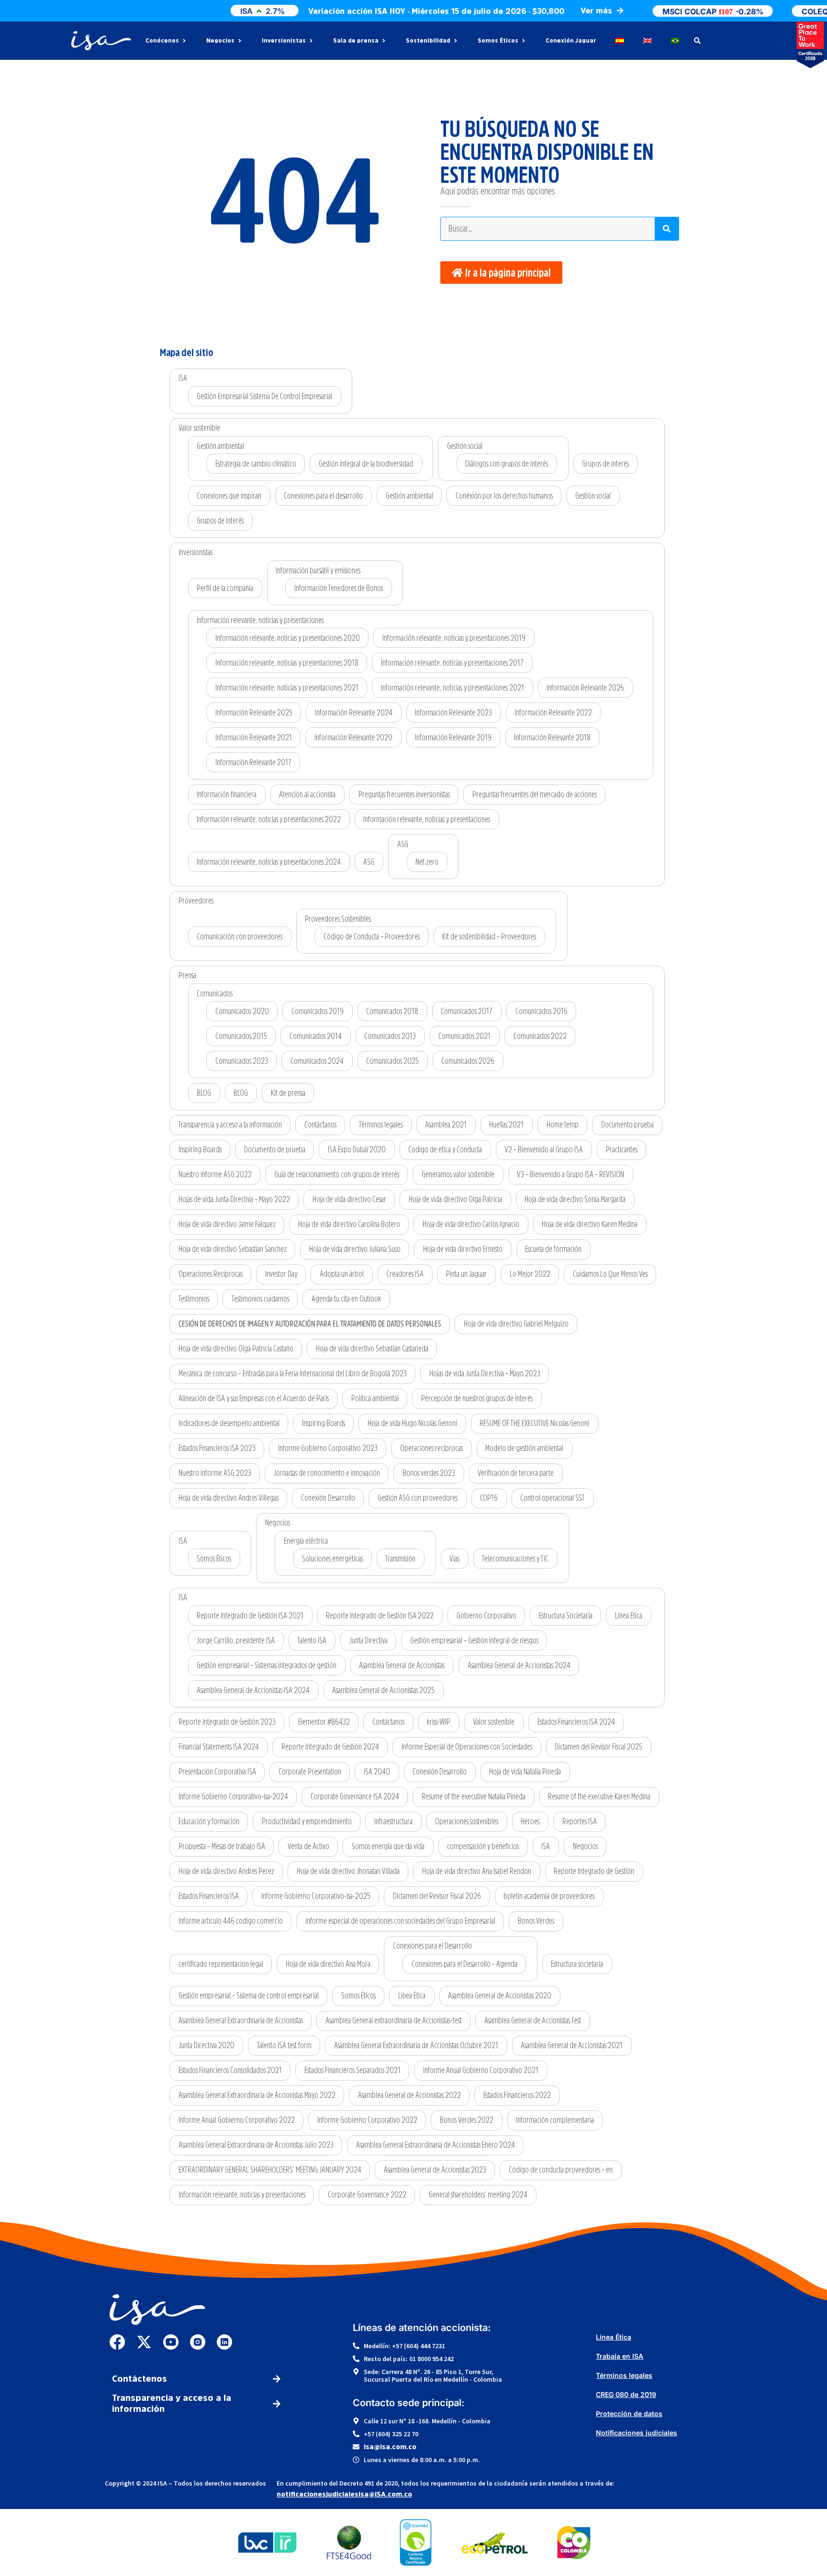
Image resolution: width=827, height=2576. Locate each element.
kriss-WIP (439, 1722)
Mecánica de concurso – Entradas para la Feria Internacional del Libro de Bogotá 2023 (293, 1373)
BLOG (204, 1093)
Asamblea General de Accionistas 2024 (519, 1665)
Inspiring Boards (200, 1149)
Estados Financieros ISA (209, 1896)
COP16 (489, 1498)
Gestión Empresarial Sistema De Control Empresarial (264, 396)
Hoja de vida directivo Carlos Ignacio (471, 1224)
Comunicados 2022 (540, 1036)
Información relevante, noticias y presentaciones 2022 (269, 819)
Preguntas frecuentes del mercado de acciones (535, 794)
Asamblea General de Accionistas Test (533, 2020)
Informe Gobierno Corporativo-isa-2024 (233, 1796)
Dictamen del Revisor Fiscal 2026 (437, 1896)
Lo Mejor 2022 (530, 1274)
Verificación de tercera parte (516, 1473)
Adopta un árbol (342, 1274)
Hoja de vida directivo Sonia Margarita (575, 1199)
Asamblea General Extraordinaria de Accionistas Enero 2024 (436, 2145)
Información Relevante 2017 (253, 762)
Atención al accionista (307, 794)
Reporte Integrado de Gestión (594, 1871)
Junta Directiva (369, 1640)
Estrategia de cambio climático (256, 464)
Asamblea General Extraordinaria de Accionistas (241, 2020)
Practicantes (622, 1149)
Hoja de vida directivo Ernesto (463, 1249)
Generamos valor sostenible (458, 1174)
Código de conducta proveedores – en (561, 2170)
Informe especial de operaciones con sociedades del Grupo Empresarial (400, 1921)
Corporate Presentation (310, 1772)
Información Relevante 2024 (354, 713)
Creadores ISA (405, 1274)
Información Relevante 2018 (552, 737)
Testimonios (194, 1299)
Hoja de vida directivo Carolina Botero (349, 1224)
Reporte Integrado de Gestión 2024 (330, 1747)
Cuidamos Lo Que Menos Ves (610, 1274)
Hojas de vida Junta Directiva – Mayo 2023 (485, 1373)
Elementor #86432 (324, 1722)
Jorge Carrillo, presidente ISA (236, 1640)
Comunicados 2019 (318, 1011)
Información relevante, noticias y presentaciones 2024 (269, 862)
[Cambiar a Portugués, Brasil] (675, 41)
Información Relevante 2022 (553, 713)
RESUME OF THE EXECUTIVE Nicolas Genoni (534, 1423)
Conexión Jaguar (571, 41)
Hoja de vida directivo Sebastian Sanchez (233, 1249)
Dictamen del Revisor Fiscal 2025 (598, 1747)
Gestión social (465, 446)
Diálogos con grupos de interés (507, 464)
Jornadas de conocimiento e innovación (327, 1473)
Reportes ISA (580, 1821)
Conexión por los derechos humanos (504, 496)
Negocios (220, 41)
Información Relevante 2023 (453, 713)
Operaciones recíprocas (431, 1448)
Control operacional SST (553, 1498)
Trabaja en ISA (620, 2356)
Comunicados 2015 (241, 1036)
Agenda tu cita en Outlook (346, 1299)
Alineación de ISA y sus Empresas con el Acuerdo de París (254, 1398)
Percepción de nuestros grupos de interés (477, 1398)
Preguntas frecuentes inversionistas (404, 794)
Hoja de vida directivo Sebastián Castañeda (372, 1349)
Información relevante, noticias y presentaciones (260, 620)
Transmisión (400, 1559)
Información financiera (227, 794)
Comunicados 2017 (467, 1011)
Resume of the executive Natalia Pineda (474, 1796)
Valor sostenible (199, 428)
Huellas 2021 (506, 1125)
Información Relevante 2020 (353, 737)
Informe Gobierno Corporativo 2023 (328, 1448)
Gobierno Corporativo (486, 1616)
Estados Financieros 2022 (517, 2095)
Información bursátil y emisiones (318, 570)
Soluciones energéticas (332, 1559)
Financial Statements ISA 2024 (219, 1747)
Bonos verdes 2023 (429, 1473)
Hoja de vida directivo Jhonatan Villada (348, 1871)
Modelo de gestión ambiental (524, 1448)
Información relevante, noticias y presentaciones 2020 (288, 638)
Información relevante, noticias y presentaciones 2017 (452, 663)
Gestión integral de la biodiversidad (366, 464)
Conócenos (162, 41)
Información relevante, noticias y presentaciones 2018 (287, 663)
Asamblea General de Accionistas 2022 (409, 2095)
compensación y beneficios (483, 1846)
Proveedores (196, 901)
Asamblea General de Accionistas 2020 (500, 1996)
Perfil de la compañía (225, 588)
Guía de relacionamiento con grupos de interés (337, 1174)
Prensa (187, 975)
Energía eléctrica (306, 1541)
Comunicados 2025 (392, 1061)
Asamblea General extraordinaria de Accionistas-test (394, 2020)
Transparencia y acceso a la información (230, 1125)
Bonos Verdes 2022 (467, 2120)
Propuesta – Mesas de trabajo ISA (222, 1846)
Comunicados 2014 (316, 1036)
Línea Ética (629, 1616)
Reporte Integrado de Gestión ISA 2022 (380, 1616)
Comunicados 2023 (242, 1061)
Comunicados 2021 (464, 1036)
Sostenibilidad (428, 41)
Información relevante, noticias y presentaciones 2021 (287, 688)
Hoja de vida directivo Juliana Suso (355, 1249)
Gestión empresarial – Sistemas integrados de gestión (267, 1665)
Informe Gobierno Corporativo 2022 (367, 2120)
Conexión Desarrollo (328, 1498)
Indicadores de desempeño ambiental (229, 1423)
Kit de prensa (288, 1093)
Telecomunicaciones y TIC (515, 1559)
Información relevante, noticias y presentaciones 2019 (454, 638)
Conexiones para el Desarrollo (432, 1946)
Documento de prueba (275, 1149)
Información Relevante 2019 (453, 737)
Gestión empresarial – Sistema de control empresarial (249, 1996)
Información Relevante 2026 (585, 688)
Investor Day (281, 1274)
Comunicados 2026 (468, 1061)
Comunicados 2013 (390, 1036)
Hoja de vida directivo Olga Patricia (455, 1199)
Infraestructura (393, 1821)
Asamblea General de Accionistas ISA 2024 (253, 1690)
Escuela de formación (553, 1249)
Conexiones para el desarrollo (323, 496)
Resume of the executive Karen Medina (599, 1796)
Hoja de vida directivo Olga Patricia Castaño (236, 1349)
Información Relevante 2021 (254, 737)
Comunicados (215, 993)
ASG (369, 862)
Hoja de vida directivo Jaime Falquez (227, 1224)
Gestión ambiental (220, 446)
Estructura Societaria (566, 1616)
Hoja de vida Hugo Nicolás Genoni (412, 1423)
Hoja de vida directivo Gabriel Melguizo (516, 1324)
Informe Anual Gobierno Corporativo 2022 (237, 2120)
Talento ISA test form (284, 2045)
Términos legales (381, 1125)
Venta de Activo (308, 1846)
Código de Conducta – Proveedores (372, 937)
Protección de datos (629, 2414)
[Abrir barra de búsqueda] (697, 41)
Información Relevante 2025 (254, 713)
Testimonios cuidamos (260, 1299)
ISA (183, 378)
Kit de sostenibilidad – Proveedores (489, 937)
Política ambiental (375, 1398)
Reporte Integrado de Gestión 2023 (227, 1722)
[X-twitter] (144, 2342)
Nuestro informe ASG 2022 (215, 1174)
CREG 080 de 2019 (626, 2394)
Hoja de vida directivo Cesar (349, 1199)
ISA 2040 (377, 1772)
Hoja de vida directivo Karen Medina (590, 1224)
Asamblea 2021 (446, 1125)
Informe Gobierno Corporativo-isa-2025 (316, 1896)
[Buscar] (667, 229)
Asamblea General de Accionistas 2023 (435, 2170)
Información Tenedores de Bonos (339, 588)
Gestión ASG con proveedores (418, 1498)
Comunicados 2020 (242, 1011)
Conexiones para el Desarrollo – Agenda (464, 1964)
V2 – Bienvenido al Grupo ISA (544, 1149)
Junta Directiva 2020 (207, 2045)
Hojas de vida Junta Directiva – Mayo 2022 (234, 1199)
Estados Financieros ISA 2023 (217, 1448)
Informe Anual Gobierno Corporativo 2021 (481, 2070)
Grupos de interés (605, 464)
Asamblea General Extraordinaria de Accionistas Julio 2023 (256, 2145)
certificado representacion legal (221, 1964)
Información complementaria (555, 2120)
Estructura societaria (577, 1964)
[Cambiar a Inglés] (648, 41)
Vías (454, 1559)
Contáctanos (320, 1125)
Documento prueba (627, 1125)
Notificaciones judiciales (637, 2433)
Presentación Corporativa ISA (217, 1772)
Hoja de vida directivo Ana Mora (328, 1964)
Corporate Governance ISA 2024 (355, 1796)
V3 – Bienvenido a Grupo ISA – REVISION (570, 1174)
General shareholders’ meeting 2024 (478, 2195)
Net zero (427, 862)
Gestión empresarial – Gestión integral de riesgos (474, 1640)
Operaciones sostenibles (467, 1821)
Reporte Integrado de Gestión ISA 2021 (250, 1616)
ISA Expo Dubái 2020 (357, 1149)
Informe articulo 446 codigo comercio (231, 1921)
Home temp (563, 1125)
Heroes (530, 1821)
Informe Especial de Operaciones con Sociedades (467, 1747)
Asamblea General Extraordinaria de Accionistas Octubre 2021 (416, 2045)
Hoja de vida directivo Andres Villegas (229, 1498)
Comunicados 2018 (392, 1011)
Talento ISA (312, 1640)
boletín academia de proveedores (549, 1896)
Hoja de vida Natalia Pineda (525, 1772)
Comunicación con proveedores (240, 937)
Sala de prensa (356, 41)
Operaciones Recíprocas (211, 1274)
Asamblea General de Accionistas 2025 (383, 1690)
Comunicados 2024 (317, 1061)
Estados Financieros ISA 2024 (576, 1722)
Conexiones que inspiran (229, 496)
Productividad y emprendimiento (307, 1821)
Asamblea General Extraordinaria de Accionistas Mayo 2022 (257, 2095)
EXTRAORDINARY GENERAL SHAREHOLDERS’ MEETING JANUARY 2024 (270, 2170)
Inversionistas (284, 41)
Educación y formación (209, 1821)
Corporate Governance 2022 (367, 2195)
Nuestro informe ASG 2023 (215, 1473)
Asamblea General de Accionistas (402, 1665)
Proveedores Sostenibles (338, 919)
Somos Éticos (498, 41)
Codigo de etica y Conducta (445, 1149)
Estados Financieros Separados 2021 (352, 2070)
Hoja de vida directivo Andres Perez (226, 1871)
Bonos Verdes (536, 1921)
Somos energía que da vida (388, 1846)
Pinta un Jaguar (466, 1274)
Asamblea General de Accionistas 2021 (572, 2045)
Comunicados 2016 (542, 1011)
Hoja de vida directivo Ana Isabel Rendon (477, 1871)
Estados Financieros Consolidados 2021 (230, 2070)
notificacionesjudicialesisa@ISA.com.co (344, 2494)
